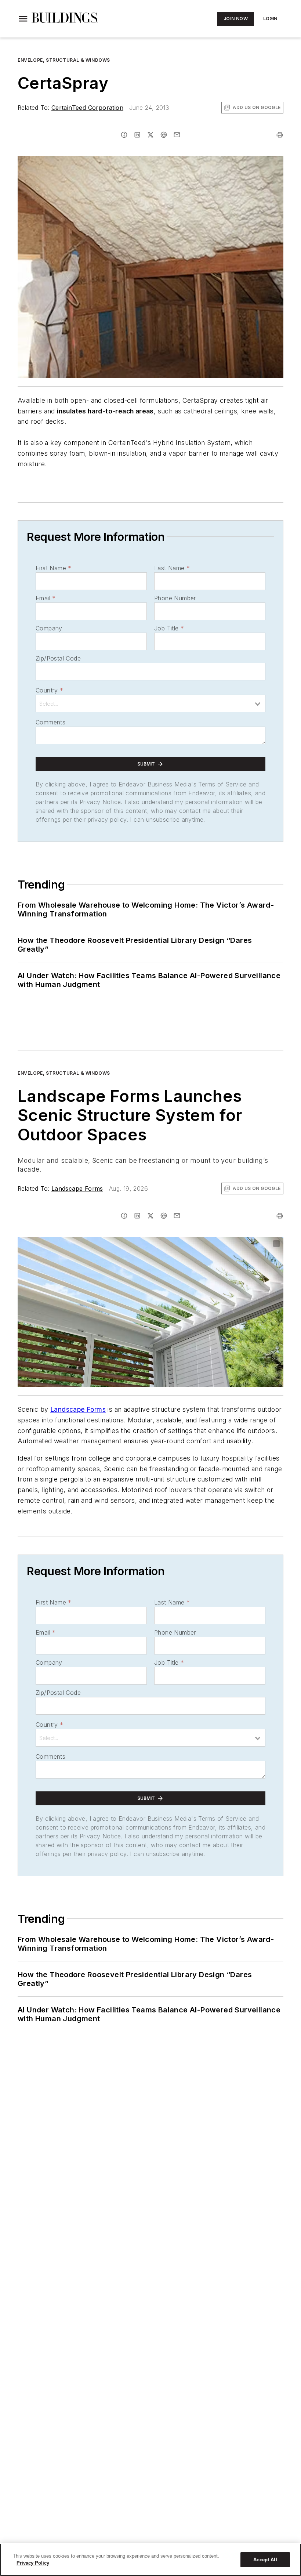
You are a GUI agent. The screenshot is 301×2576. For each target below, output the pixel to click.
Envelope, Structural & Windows (64, 60)
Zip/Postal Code (58, 658)
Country (49, 690)
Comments (50, 722)
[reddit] (164, 135)
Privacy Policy (33, 2563)
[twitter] (150, 135)
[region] (150, 2560)
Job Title (169, 628)
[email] (177, 135)
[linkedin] (137, 135)
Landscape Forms (77, 1188)
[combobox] (150, 703)
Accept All (265, 2560)
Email (46, 598)
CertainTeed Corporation (87, 108)
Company (49, 628)
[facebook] (124, 135)
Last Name (172, 568)
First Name (53, 568)
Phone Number (175, 598)
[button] (23, 19)
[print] (280, 135)
